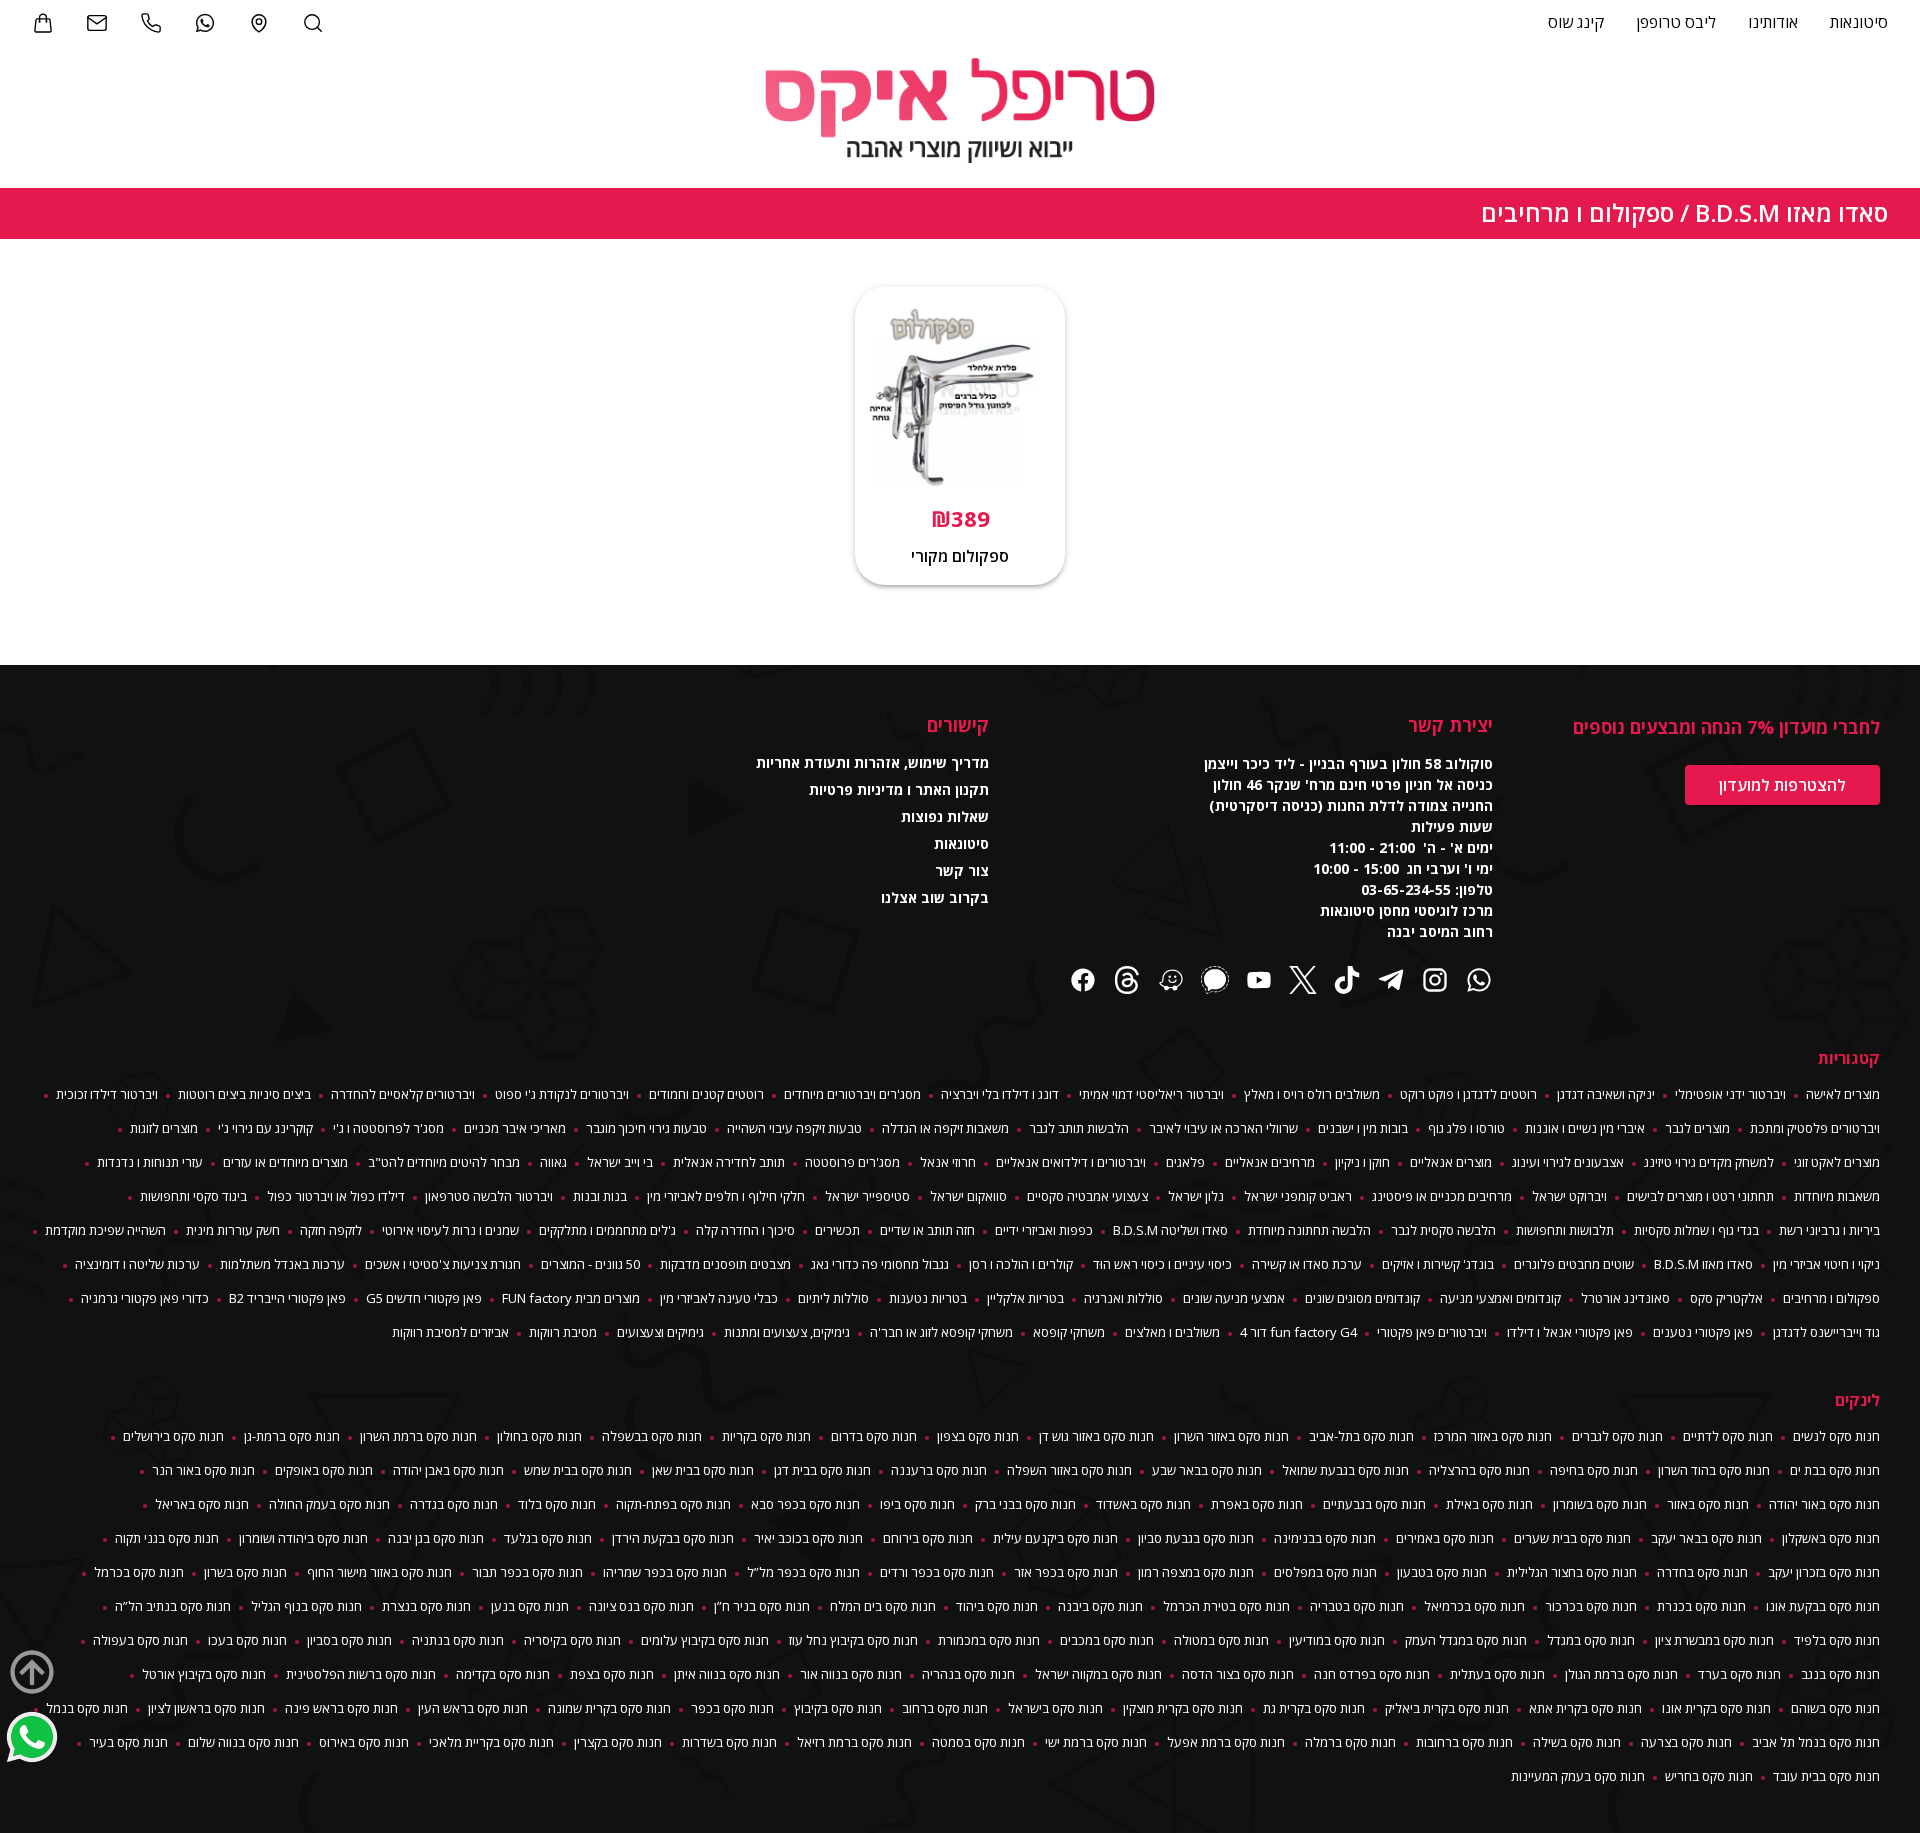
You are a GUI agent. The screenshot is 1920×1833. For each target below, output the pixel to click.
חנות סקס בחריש (1709, 1776)
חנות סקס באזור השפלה (1069, 1470)
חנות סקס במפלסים (1325, 1572)
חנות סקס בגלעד (548, 1538)
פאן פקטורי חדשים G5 (424, 1298)
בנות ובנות (600, 1196)
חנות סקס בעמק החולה (329, 1504)
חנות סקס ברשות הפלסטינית (361, 1674)
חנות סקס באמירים (1445, 1538)
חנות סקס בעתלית (1497, 1674)
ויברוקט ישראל (1569, 1196)
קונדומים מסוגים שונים (1362, 1298)
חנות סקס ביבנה (1100, 1606)
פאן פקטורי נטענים (1703, 1332)
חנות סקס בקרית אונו (1716, 1708)
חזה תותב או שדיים (927, 1230)
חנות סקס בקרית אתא (1585, 1708)
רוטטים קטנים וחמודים (706, 1094)
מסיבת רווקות (563, 1332)
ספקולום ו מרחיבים (1831, 1298)
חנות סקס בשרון (245, 1572)
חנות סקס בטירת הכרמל (1226, 1606)
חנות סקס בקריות (766, 1436)
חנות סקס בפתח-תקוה (673, 1504)
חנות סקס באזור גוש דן (1096, 1436)
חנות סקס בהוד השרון (1714, 1470)
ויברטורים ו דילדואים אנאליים (1071, 1162)
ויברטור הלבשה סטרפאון (489, 1196)
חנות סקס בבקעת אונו (1823, 1606)
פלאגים (1185, 1162)
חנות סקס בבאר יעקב (1706, 1538)
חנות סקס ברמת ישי (1096, 1742)
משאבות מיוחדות (1837, 1196)
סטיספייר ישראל (867, 1196)
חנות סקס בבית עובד (1826, 1776)
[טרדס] (1127, 982)
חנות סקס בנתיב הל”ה (173, 1606)
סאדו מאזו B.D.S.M (1791, 212)
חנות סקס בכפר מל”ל (803, 1572)
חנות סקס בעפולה (140, 1640)
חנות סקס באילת (1489, 1504)
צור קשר (962, 870)
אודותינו (1773, 22)
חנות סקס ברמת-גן (292, 1436)
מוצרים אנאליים (1451, 1162)
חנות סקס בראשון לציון (206, 1708)
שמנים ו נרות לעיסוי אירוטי (450, 1230)
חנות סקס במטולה (1221, 1640)
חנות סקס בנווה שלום (243, 1742)
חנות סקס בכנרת (1701, 1606)
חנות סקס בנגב (1840, 1674)
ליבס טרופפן (1676, 22)
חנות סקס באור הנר (203, 1470)
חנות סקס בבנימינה (1325, 1538)
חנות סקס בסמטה (978, 1742)
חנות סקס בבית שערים (1572, 1538)
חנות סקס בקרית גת (1314, 1708)
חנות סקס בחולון (539, 1436)
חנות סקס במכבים (1107, 1640)
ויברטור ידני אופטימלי (1730, 1094)
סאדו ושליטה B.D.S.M (1170, 1230)
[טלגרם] (1391, 982)
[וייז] (1171, 982)
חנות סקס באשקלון (1831, 1538)
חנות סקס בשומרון (1600, 1504)
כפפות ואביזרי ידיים (1044, 1230)
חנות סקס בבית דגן (822, 1470)
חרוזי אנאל (948, 1162)
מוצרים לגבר (1697, 1128)
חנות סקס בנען (530, 1606)
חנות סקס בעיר (128, 1742)
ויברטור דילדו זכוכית (107, 1094)
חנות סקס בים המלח (883, 1606)
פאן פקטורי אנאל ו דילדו (1570, 1332)
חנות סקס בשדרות (729, 1742)
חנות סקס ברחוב (945, 1708)
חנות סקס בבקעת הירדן (673, 1538)
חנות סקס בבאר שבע (1207, 1470)
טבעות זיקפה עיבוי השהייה (794, 1128)
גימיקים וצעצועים (660, 1332)
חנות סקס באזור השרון (1231, 1436)
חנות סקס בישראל (1055, 1708)
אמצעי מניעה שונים (1234, 1298)
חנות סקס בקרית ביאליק (1447, 1708)
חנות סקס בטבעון (1442, 1572)
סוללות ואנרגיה (1123, 1298)
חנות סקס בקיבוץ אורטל (204, 1674)
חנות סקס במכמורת (989, 1640)
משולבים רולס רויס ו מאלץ (1312, 1094)
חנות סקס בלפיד (1837, 1640)
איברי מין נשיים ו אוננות (1585, 1128)
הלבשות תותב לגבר (1079, 1128)
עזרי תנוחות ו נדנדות (150, 1162)
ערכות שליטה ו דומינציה (137, 1264)
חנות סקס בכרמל (139, 1572)
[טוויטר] (1303, 982)
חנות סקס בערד (1739, 1674)
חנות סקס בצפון (978, 1436)
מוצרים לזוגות (164, 1128)
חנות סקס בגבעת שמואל (1345, 1470)
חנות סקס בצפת (612, 1674)
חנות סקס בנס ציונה (641, 1606)
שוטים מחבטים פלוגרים (1574, 1264)
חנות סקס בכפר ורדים (937, 1572)
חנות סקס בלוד (557, 1504)
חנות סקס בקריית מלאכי (491, 1742)
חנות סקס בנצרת (426, 1606)
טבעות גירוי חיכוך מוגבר (646, 1128)
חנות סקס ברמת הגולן (1621, 1674)
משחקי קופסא (1069, 1332)
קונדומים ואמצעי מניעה (1500, 1298)
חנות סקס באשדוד (1143, 1504)
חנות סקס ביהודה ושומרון (303, 1538)
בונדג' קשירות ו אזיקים (1438, 1264)
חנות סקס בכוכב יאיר (808, 1538)
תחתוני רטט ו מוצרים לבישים (1700, 1196)
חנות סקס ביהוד (997, 1606)
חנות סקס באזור (1708, 1504)
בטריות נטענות (928, 1298)
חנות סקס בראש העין (473, 1708)
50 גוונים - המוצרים (590, 1264)
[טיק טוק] (1347, 982)
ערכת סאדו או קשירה (1307, 1264)
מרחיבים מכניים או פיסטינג (1442, 1196)
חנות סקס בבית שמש (578, 1470)
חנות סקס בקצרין (618, 1742)
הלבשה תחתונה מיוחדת (1309, 1230)
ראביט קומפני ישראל (1298, 1196)
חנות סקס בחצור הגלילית (1572, 1572)
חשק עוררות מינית (233, 1230)
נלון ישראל (1196, 1196)
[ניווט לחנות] (259, 23)
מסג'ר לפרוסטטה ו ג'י (388, 1128)
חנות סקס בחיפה (1594, 1470)
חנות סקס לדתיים (1728, 1436)
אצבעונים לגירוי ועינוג (1568, 1162)
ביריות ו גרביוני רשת (1829, 1230)
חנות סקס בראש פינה (341, 1708)
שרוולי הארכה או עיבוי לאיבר (1223, 1128)
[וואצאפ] (1479, 982)
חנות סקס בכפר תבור (527, 1572)
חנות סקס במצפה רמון (1196, 1572)
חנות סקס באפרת (1257, 1504)
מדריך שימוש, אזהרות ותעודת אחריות (872, 762)
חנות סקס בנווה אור (851, 1674)
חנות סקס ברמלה (1350, 1742)
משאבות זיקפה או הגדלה (945, 1128)
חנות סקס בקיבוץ (838, 1708)
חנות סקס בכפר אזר (1066, 1572)
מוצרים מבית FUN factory (571, 1298)
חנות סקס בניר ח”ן (762, 1606)
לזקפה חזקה (331, 1230)
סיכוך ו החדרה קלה (745, 1230)
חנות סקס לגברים (1617, 1436)
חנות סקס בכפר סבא (805, 1504)
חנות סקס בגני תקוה (167, 1538)
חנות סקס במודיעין (1337, 1640)
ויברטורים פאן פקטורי (1432, 1332)
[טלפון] (151, 23)
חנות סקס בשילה (1577, 1742)
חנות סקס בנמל (87, 1708)
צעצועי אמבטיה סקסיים (1087, 1196)
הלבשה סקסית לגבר (1443, 1230)
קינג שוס (1576, 22)
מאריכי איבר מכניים (515, 1128)
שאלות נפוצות (945, 816)
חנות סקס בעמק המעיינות (1578, 1776)
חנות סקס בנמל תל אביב (1816, 1742)
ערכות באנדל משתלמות (282, 1264)
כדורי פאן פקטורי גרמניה (145, 1298)
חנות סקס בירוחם (928, 1538)
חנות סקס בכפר (732, 1708)
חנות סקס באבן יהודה (448, 1470)
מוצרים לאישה (1843, 1094)
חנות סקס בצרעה (1686, 1742)
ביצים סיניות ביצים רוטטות (244, 1094)
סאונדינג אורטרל (1625, 1298)
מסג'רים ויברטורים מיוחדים (852, 1094)
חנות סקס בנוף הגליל (306, 1606)
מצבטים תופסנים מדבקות (725, 1264)
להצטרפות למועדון (1782, 785)
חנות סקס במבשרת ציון (1714, 1640)
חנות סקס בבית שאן (703, 1470)
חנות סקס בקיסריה (572, 1640)
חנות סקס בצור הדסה (1238, 1674)
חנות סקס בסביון (349, 1640)
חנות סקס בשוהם (1835, 1708)
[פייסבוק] (1083, 982)
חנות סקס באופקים (324, 1470)
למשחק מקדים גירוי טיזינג (1709, 1162)
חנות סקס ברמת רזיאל (854, 1742)
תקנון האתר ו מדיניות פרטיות (899, 789)
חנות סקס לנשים (1836, 1436)
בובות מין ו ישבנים (1363, 1128)
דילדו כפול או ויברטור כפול (336, 1196)
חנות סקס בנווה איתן (727, 1674)
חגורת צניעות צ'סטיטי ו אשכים (443, 1264)
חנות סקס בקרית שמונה (609, 1708)
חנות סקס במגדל (1591, 1640)
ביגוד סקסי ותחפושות (193, 1196)
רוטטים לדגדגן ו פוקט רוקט (1468, 1094)
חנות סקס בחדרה (1702, 1572)
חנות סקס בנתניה (458, 1640)
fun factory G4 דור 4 (1298, 1332)
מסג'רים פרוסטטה (852, 1162)
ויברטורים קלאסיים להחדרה (403, 1094)
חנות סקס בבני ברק (1025, 1504)
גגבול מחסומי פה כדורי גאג (880, 1264)
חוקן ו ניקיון (1362, 1162)
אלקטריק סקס (1726, 1298)
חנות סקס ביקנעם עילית (1055, 1538)
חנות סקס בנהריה (968, 1674)
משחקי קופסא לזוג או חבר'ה (941, 1332)
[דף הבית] (960, 113)
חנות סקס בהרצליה (1479, 1470)
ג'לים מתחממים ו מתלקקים (607, 1230)
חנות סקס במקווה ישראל (1098, 1674)
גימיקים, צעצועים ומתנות (787, 1332)
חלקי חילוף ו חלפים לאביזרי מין (726, 1196)
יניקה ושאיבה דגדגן (1606, 1094)
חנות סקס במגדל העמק (1466, 1640)
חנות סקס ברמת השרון (418, 1436)
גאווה (553, 1162)
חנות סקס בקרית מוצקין (1183, 1708)
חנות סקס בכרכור (1591, 1606)
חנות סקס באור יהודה (1824, 1504)
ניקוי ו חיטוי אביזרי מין (1826, 1264)
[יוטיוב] (1259, 982)
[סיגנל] (1215, 982)
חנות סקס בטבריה (1357, 1606)
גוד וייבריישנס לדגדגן (1826, 1332)
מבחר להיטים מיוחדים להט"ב (444, 1162)
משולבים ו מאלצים (1172, 1332)
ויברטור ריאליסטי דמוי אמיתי (1151, 1094)
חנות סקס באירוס (364, 1742)
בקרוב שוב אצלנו (935, 897)
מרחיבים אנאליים (1270, 1162)
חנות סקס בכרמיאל (1474, 1606)
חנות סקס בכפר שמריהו (665, 1572)
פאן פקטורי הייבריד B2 (287, 1298)
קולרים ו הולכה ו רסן (1021, 1264)
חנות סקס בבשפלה (652, 1436)
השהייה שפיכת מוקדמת (105, 1230)
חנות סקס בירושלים (173, 1436)
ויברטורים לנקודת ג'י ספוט (562, 1094)
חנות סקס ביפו (917, 1504)
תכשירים (837, 1230)
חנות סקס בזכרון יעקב (1824, 1572)
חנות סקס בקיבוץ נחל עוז (853, 1640)
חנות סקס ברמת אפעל (1226, 1742)
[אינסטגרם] (1435, 982)
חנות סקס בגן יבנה (436, 1538)
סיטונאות (1859, 22)
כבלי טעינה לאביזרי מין (719, 1298)
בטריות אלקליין (1025, 1298)
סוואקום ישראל (968, 1196)
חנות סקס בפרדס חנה (1372, 1674)
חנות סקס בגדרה (454, 1504)
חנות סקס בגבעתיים (1374, 1504)
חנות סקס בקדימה (503, 1674)
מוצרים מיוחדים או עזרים (285, 1162)
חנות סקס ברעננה (939, 1470)
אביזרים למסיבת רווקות (450, 1332)
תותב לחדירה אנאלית (729, 1162)
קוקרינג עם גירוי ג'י (265, 1128)
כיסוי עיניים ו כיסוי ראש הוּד (1162, 1264)
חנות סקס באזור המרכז (1493, 1436)
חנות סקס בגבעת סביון (1196, 1538)
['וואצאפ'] (205, 23)
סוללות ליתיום (833, 1298)
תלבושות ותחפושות (1565, 1230)
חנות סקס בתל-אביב (1361, 1436)
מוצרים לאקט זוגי (1837, 1162)
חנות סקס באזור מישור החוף (379, 1572)
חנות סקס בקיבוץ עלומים (705, 1640)
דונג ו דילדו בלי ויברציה (1000, 1094)
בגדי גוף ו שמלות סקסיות (1696, 1230)
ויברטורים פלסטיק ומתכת (1815, 1128)
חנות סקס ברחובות (1464, 1742)
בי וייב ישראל (620, 1162)
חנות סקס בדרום (874, 1436)
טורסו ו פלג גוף (1466, 1128)
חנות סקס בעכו (247, 1640)
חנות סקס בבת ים (1835, 1470)
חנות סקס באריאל (202, 1504)
